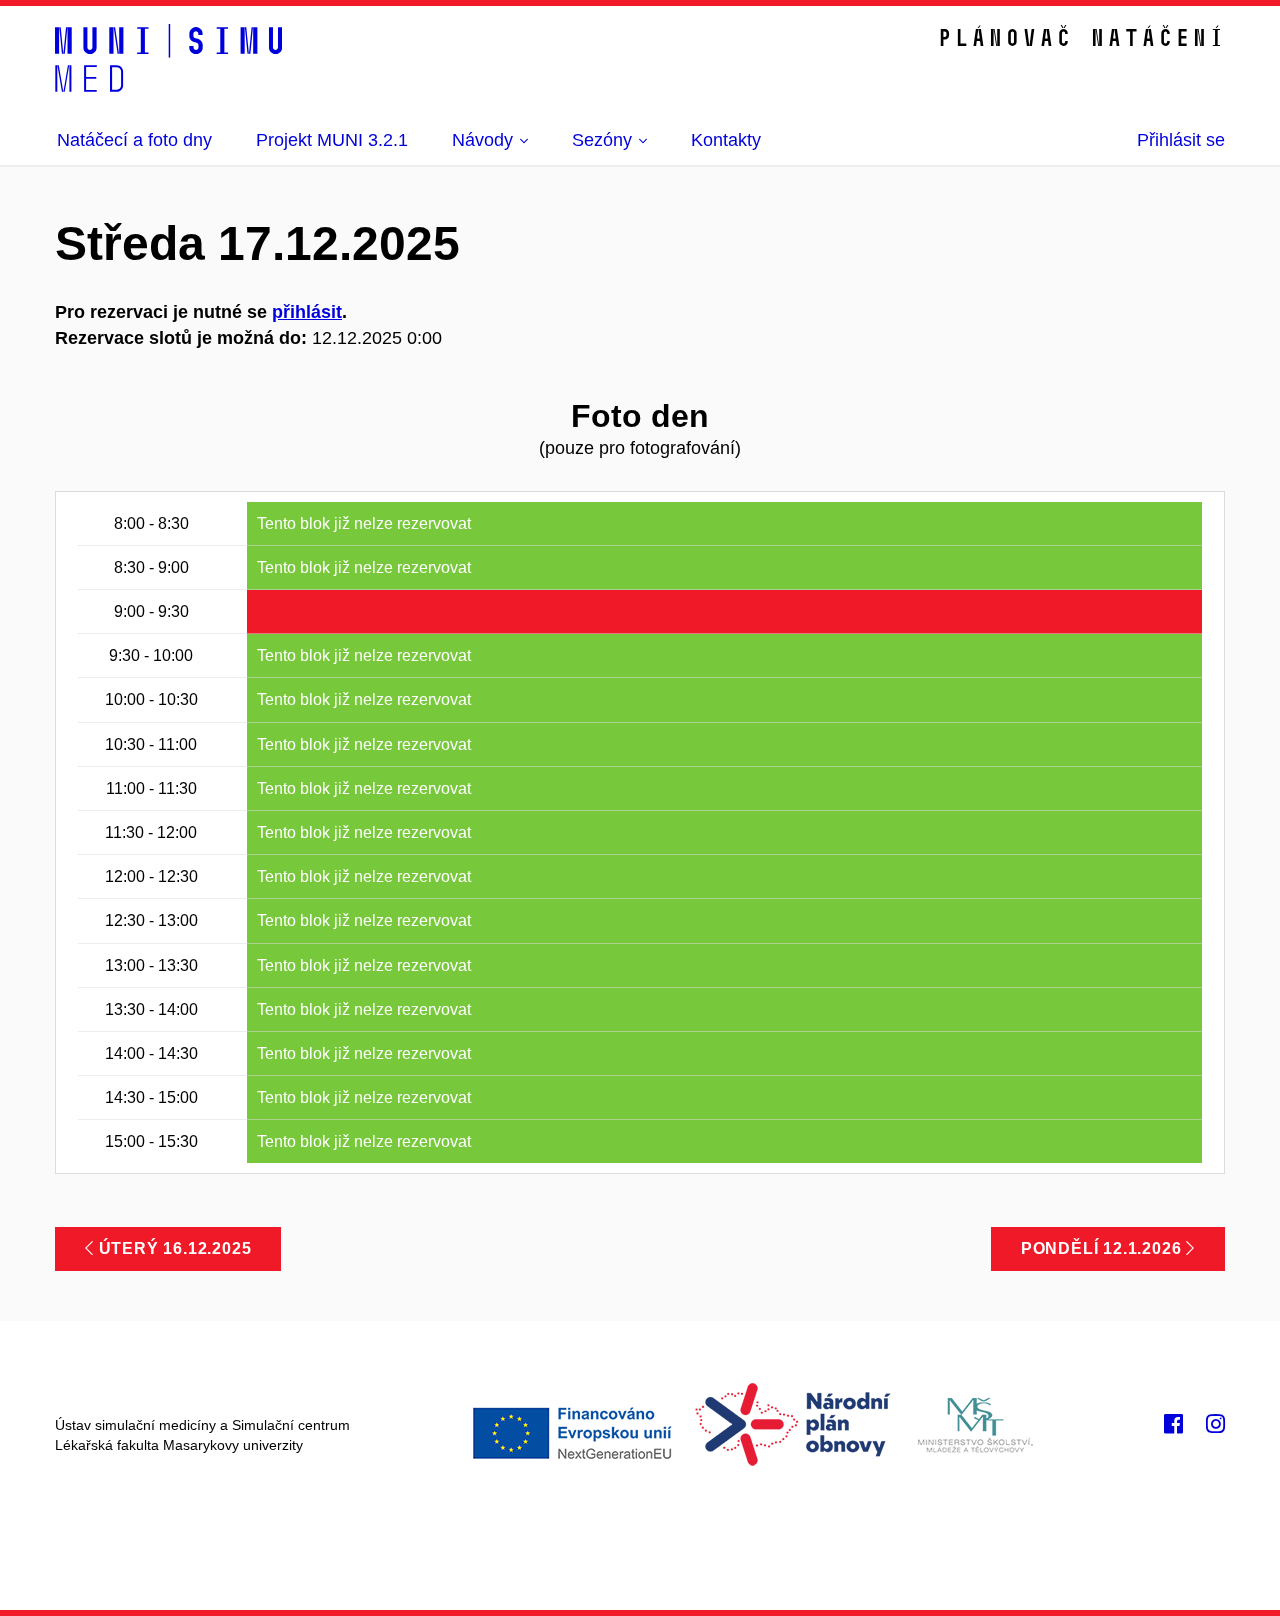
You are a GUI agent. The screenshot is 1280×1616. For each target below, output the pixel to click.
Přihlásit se (1181, 140)
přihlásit (307, 312)
